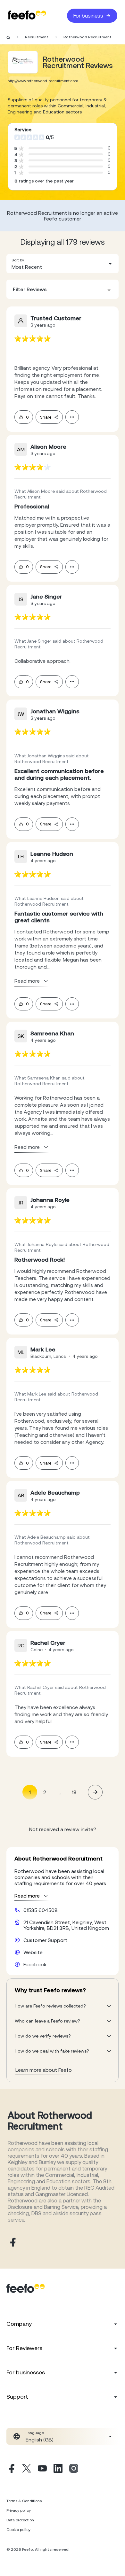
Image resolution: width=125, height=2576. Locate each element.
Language (35, 2433)
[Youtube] (42, 2469)
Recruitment (37, 37)
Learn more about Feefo (44, 2070)
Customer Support (45, 1940)
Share (46, 417)
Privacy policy (19, 2510)
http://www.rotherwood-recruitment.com (43, 81)
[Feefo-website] (27, 15)
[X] (27, 2469)
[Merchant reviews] (23, 62)
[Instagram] (74, 2469)
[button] (63, 264)
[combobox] (63, 264)
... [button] (59, 1792)
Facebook (35, 1964)
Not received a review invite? (63, 1829)
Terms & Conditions (24, 2501)
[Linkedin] (58, 2469)
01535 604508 (41, 1910)
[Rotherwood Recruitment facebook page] (12, 2243)
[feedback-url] (33, 339)
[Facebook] (11, 2469)
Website (33, 1952)
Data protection (20, 2520)
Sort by (18, 260)
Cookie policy (18, 2530)
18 (74, 1792)
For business (88, 16)
